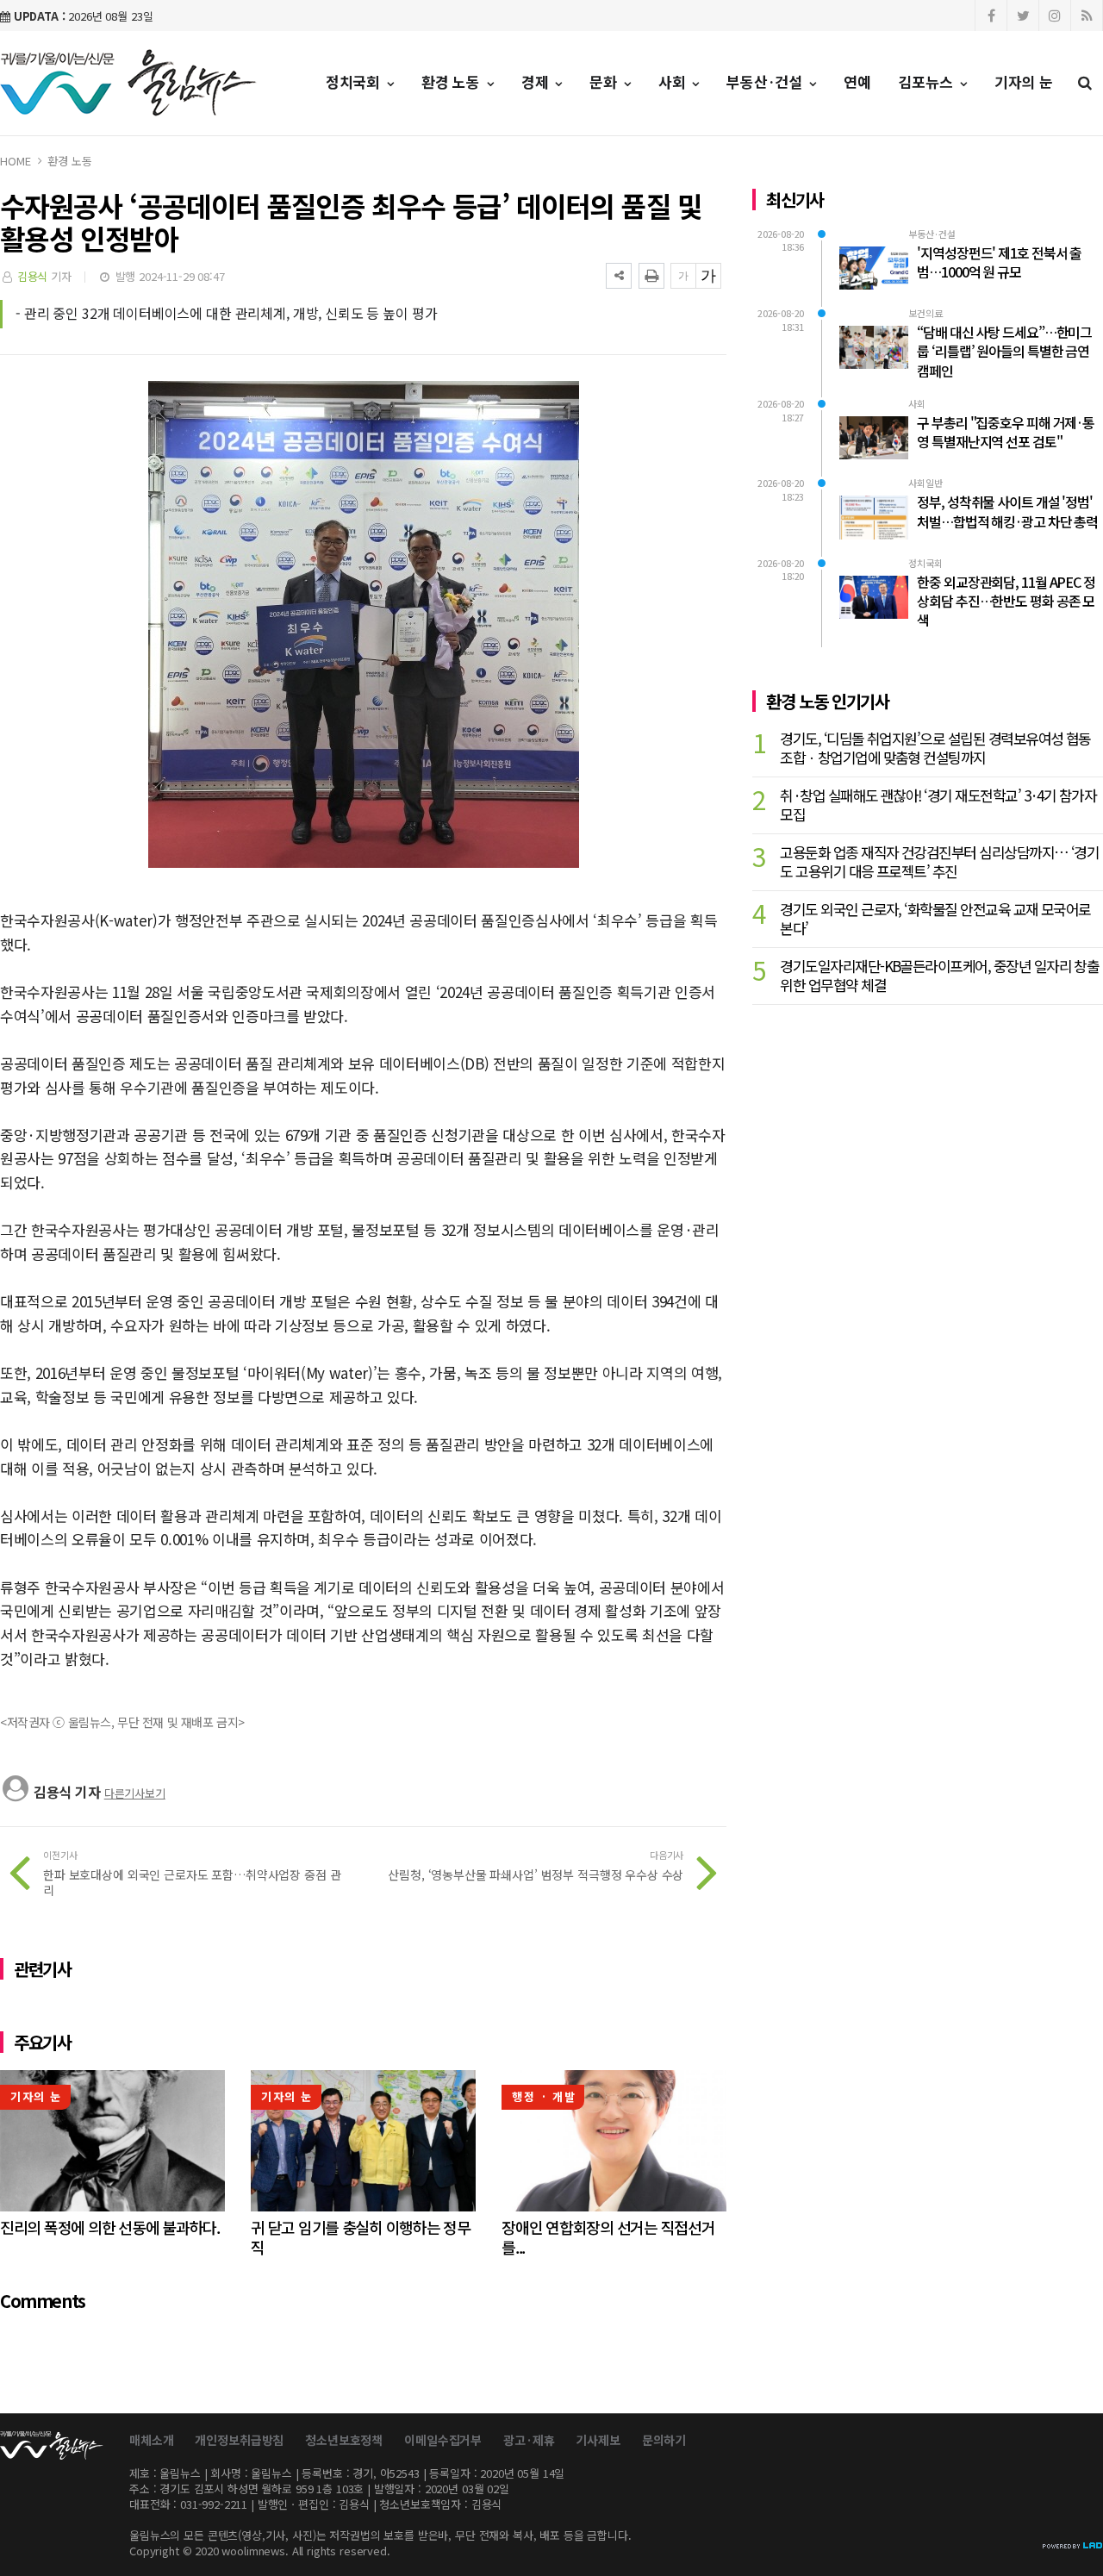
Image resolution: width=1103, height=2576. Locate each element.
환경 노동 (69, 161)
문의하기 (664, 2440)
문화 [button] (605, 81)
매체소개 (151, 2440)
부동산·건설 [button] (766, 81)
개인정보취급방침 (239, 2440)
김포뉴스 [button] (928, 81)
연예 (857, 81)
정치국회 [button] (355, 81)
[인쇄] (651, 276)
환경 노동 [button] (453, 81)
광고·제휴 (529, 2440)
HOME (15, 161)
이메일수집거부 (443, 2440)
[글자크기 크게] (708, 276)
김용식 (33, 276)
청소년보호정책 (344, 2440)
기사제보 (598, 2440)
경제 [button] (537, 81)
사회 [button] (674, 81)
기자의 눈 (1024, 81)
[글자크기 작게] (683, 276)
